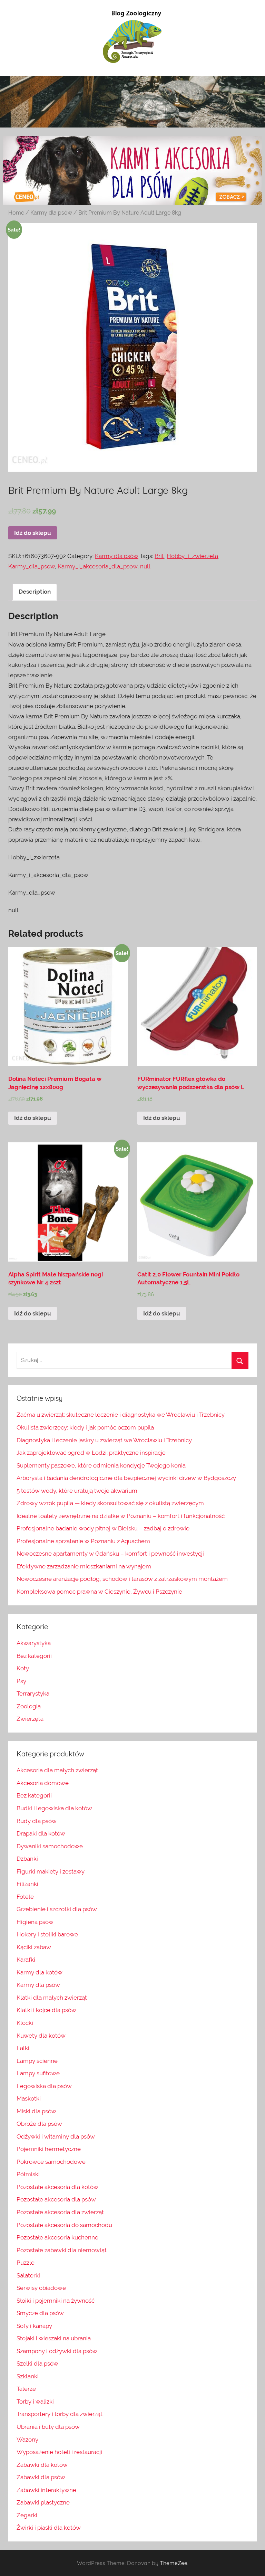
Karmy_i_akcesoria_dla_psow (97, 566)
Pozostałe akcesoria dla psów (56, 2199)
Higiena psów (35, 1922)
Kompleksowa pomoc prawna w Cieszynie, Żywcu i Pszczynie (99, 1592)
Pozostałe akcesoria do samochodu (64, 2225)
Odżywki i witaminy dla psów (56, 2136)
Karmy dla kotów (40, 1972)
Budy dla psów (37, 1821)
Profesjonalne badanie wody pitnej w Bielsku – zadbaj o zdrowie (103, 1528)
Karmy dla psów (51, 213)
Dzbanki (27, 1859)
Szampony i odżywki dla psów (57, 2351)
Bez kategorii (34, 1656)
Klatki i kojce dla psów (46, 2010)
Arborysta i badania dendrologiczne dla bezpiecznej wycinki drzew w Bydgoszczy (126, 1478)
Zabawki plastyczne (43, 2502)
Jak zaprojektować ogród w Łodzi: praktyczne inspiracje (91, 1453)
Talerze (26, 2389)
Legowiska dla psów (44, 2086)
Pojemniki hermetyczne (49, 2149)
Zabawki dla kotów (42, 2465)
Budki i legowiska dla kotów (54, 1808)
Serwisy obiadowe (41, 2288)
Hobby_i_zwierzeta (192, 556)
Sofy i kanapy (34, 2326)
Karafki (26, 1960)
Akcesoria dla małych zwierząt (57, 1770)
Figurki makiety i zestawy (51, 1871)
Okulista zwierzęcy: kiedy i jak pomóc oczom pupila (85, 1427)
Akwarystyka (34, 1643)
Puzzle (26, 2263)
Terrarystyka (33, 1693)
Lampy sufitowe (38, 2073)
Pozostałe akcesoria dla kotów (57, 2187)
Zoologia (29, 1706)
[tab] (35, 592)
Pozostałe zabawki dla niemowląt (62, 2250)
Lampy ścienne (37, 2061)
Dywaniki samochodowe (50, 1846)
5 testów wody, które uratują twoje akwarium (77, 1491)
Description (35, 592)
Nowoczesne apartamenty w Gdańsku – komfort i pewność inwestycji (110, 1554)
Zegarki (27, 2515)
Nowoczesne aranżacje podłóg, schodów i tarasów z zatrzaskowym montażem (122, 1579)
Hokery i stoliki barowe (47, 1934)
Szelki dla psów (37, 2363)
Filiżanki (27, 1884)
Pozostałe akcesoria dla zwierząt (60, 2212)
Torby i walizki (35, 2402)
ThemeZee (174, 2563)
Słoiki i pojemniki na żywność (56, 2301)
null (145, 566)
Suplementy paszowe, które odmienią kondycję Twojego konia (101, 1465)
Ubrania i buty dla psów (48, 2427)
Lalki (23, 2048)
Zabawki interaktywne (46, 2490)
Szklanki (28, 2376)
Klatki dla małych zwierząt (52, 1998)
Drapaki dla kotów (41, 1833)
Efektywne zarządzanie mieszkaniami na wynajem (84, 1566)
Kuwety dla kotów (41, 2036)
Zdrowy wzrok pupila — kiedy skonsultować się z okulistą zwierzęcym (110, 1503)
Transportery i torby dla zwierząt (60, 2414)
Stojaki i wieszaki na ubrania (54, 2338)
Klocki (25, 2023)
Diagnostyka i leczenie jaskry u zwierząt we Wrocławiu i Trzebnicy (104, 1440)
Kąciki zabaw (34, 1947)
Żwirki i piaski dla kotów (49, 2528)
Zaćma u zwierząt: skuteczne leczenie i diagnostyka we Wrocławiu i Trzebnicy (121, 1415)
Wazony (27, 2440)
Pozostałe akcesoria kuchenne (57, 2237)
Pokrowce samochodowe (51, 2162)
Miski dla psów (36, 2111)
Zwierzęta (30, 1719)
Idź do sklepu (33, 533)
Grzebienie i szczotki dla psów (57, 1909)
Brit (159, 556)
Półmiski (28, 2174)
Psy (21, 1681)
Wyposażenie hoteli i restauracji (59, 2452)
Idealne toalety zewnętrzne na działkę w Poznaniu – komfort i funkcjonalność (121, 1516)
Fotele (25, 1897)
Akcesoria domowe (43, 1783)
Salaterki (28, 2275)
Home (16, 213)
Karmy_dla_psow (32, 566)
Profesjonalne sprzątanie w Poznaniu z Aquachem (83, 1541)
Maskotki (29, 2098)
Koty (23, 1668)
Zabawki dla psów (41, 2477)
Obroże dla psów (39, 2124)
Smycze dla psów (40, 2313)
